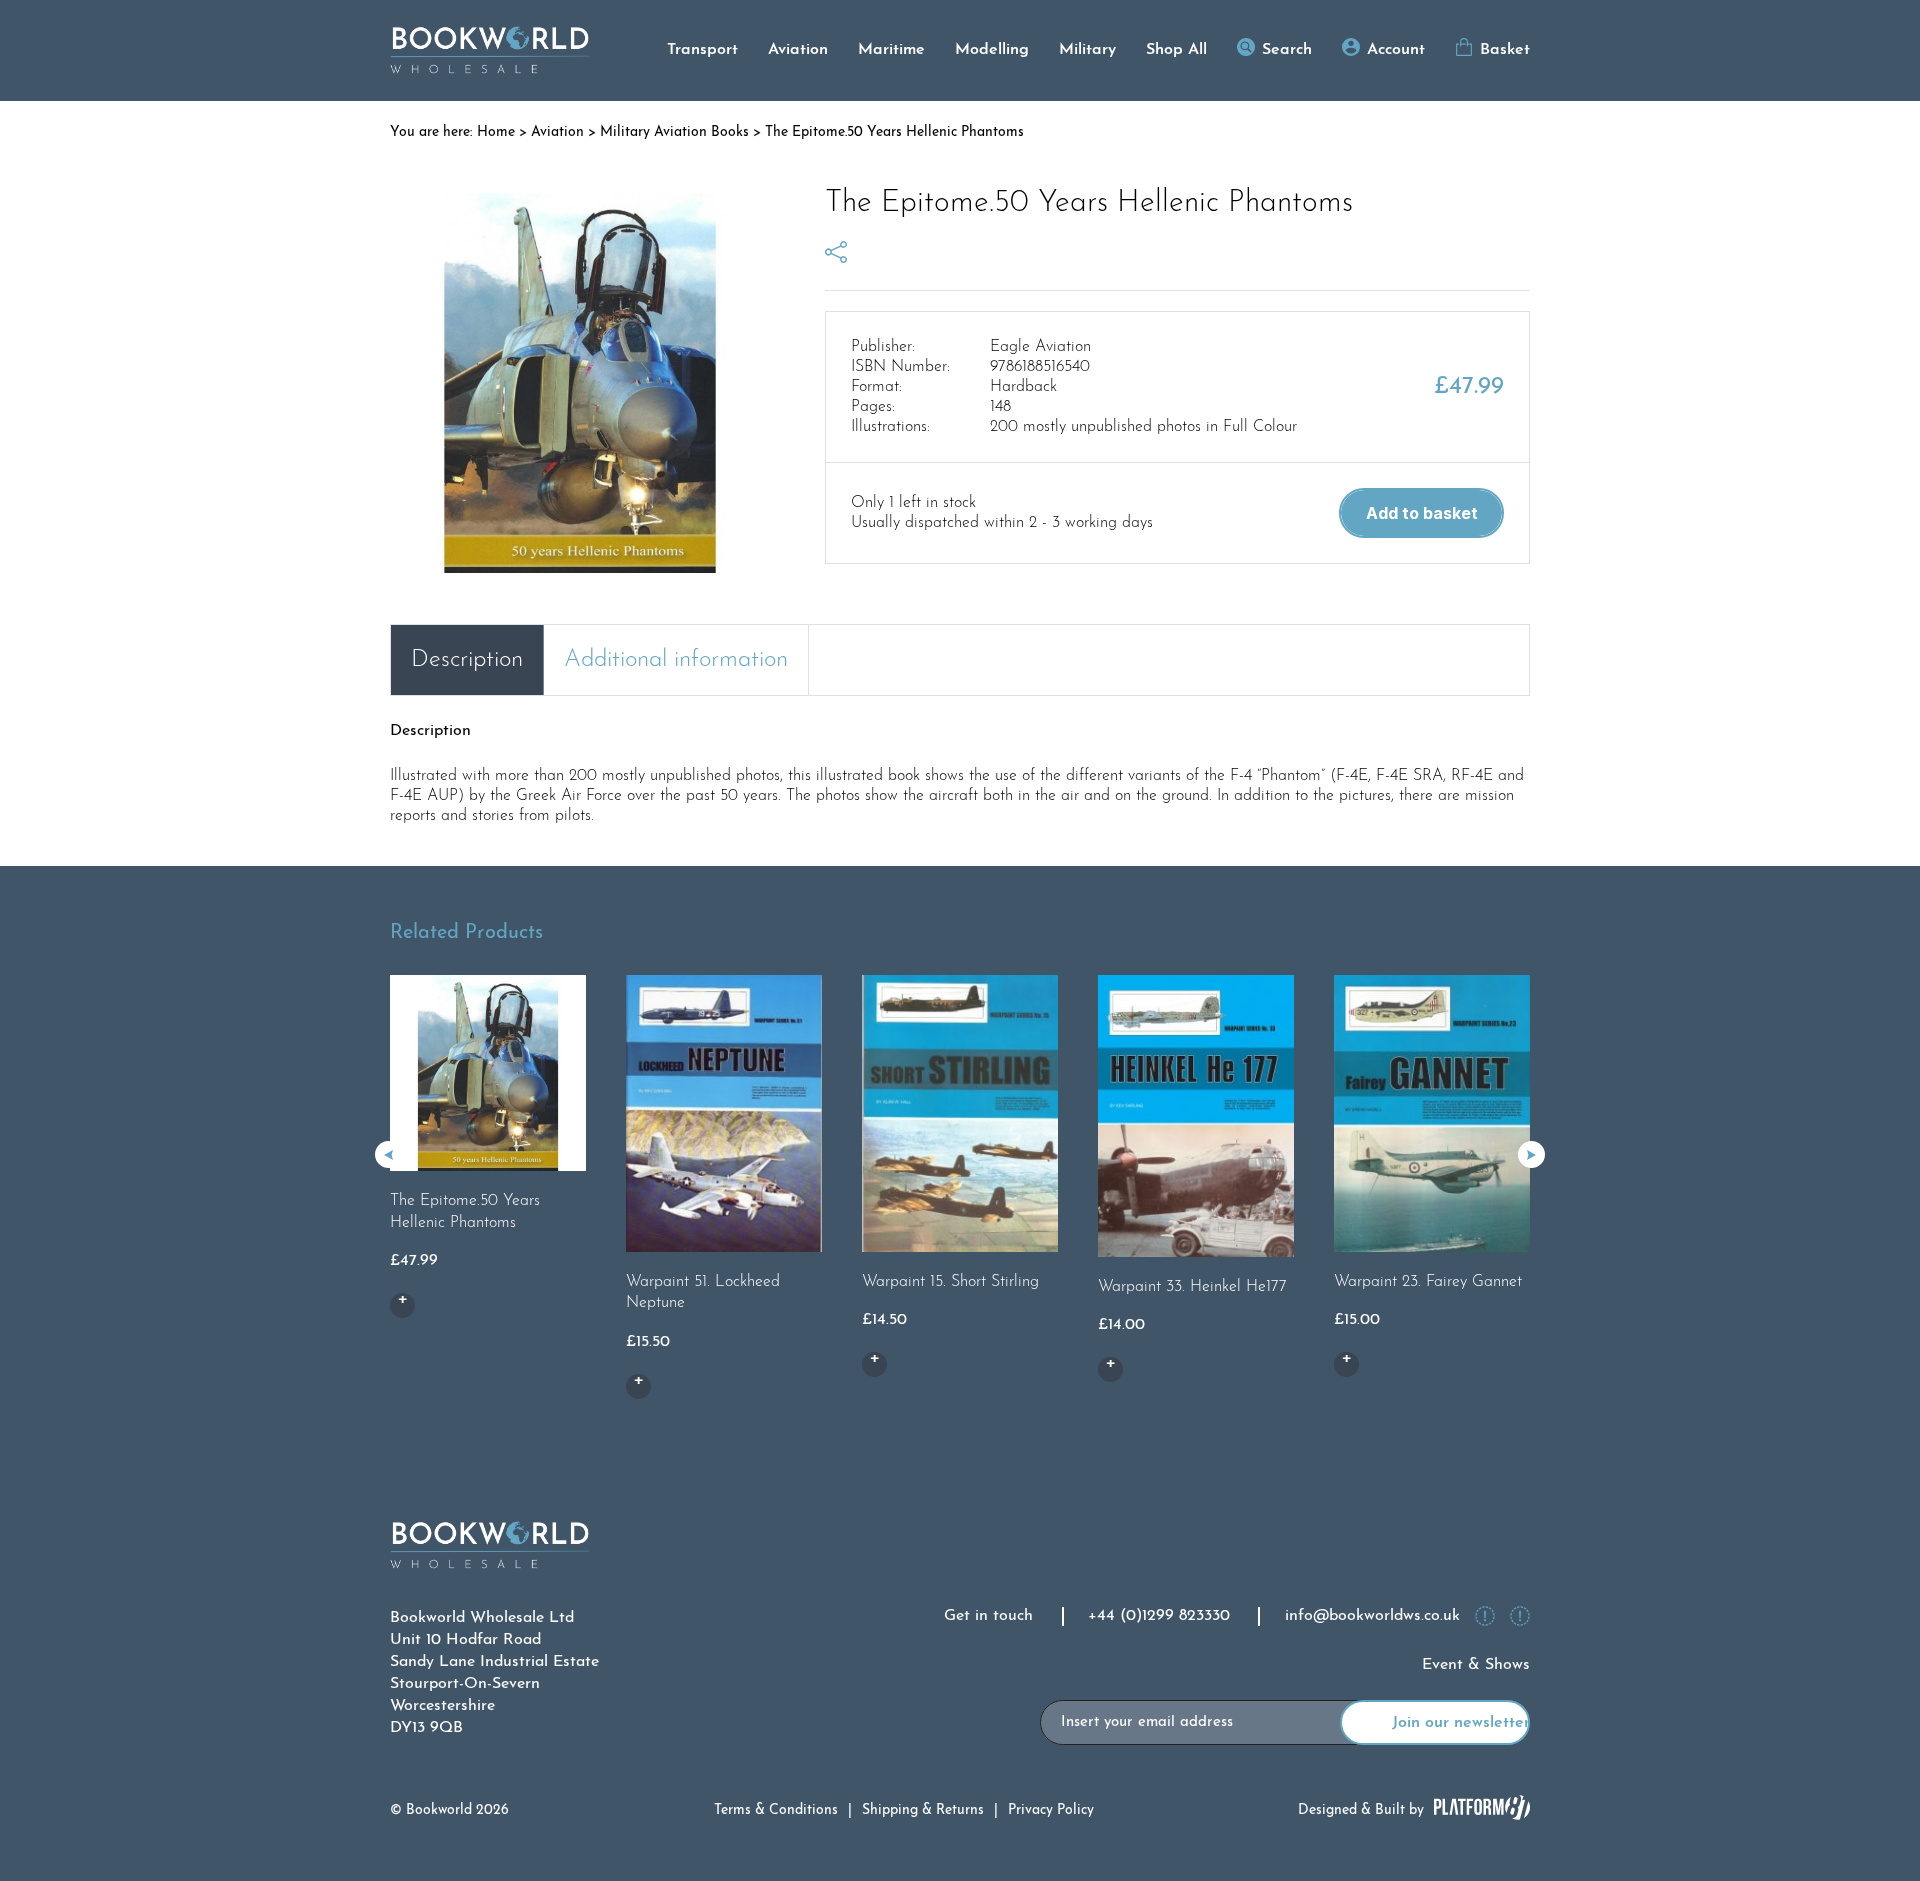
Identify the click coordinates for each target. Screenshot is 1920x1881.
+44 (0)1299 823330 (1159, 1616)
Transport (702, 50)
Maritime (891, 50)
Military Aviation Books (674, 132)
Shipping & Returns (923, 1810)
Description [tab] (467, 660)
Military (1087, 50)
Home (496, 132)
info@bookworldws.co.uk (1372, 1616)
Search (1287, 50)
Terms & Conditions (776, 1810)
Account (1396, 50)
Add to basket (1422, 513)
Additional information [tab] (676, 660)
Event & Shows (1476, 1665)
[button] (1531, 1154)
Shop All (1176, 50)
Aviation (798, 50)
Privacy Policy (1051, 1810)
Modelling (992, 50)
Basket (1505, 50)
